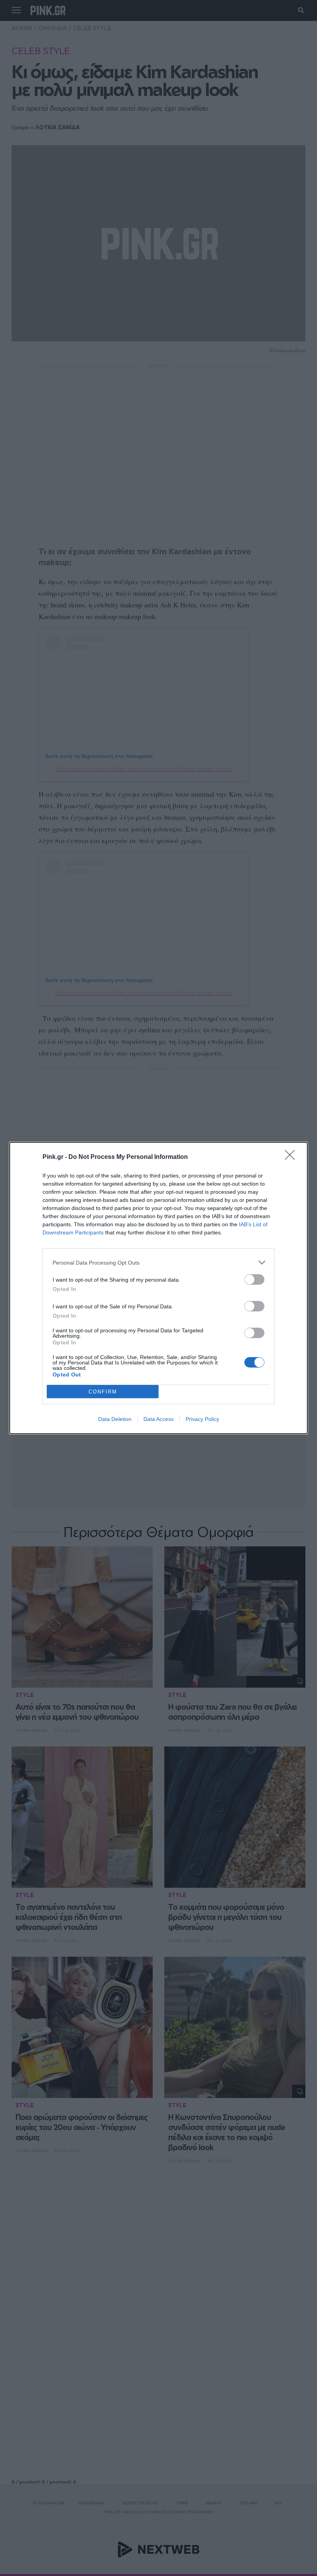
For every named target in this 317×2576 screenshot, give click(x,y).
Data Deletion (115, 1419)
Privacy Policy (202, 1419)
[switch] (254, 1279)
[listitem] (158, 1262)
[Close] (292, 1157)
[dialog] (158, 1288)
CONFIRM (103, 1392)
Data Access (158, 1419)
